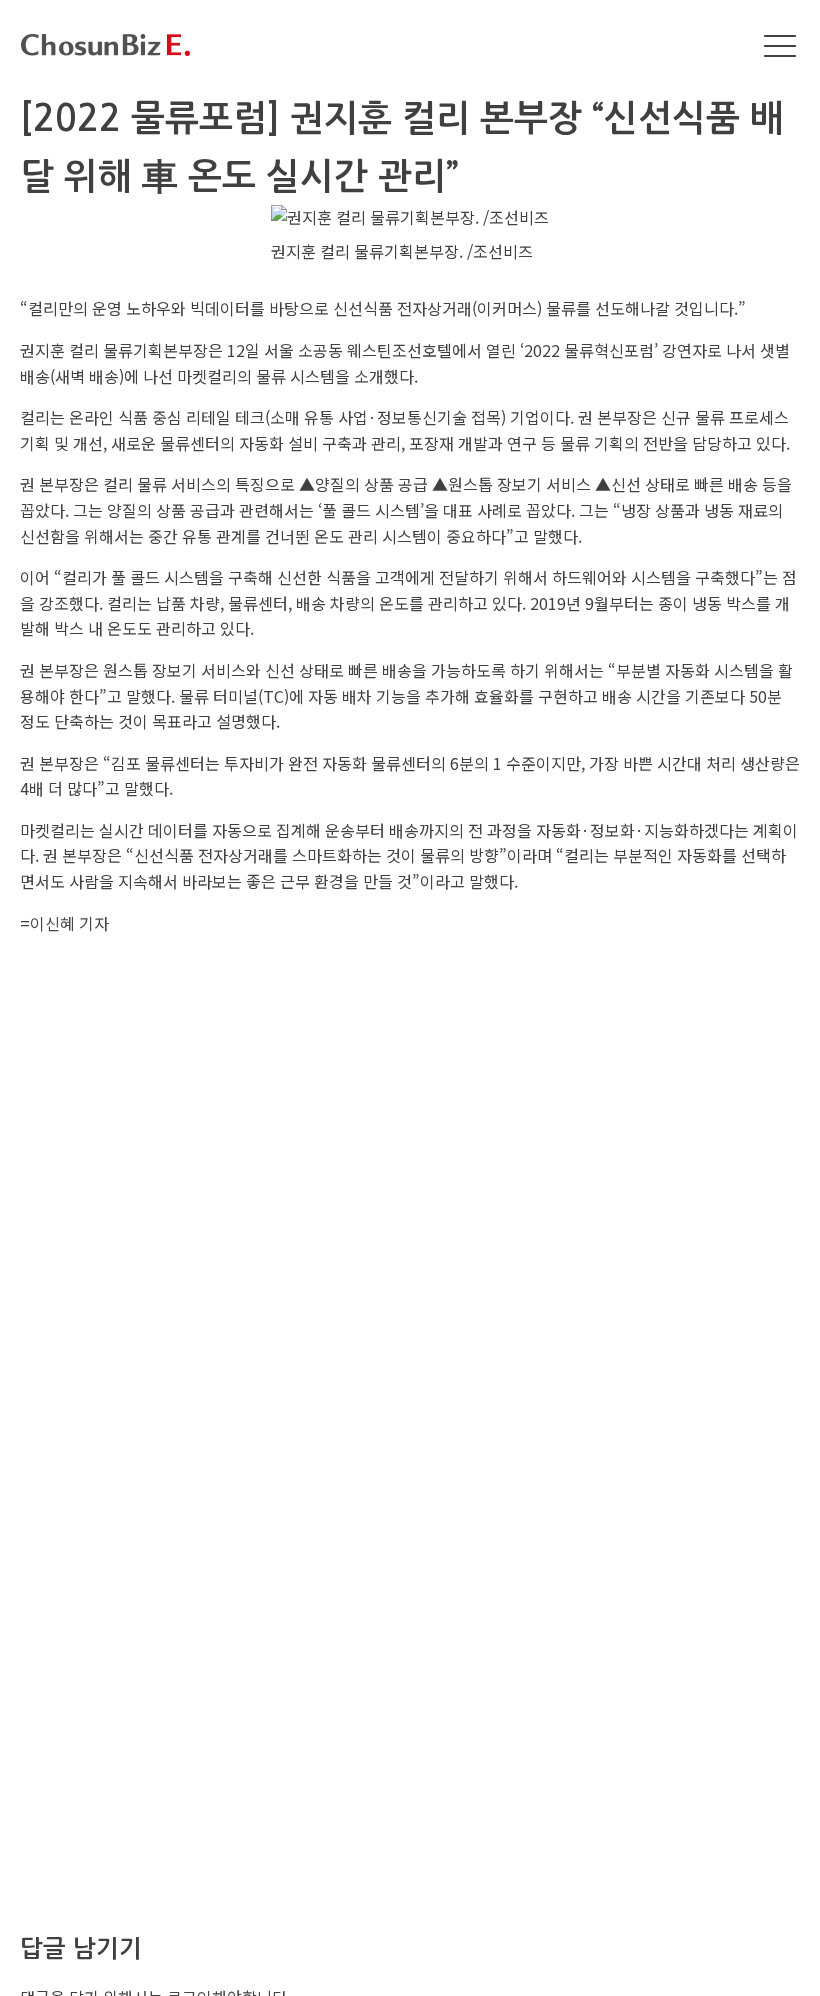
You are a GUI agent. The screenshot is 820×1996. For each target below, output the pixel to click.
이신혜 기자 (69, 923)
